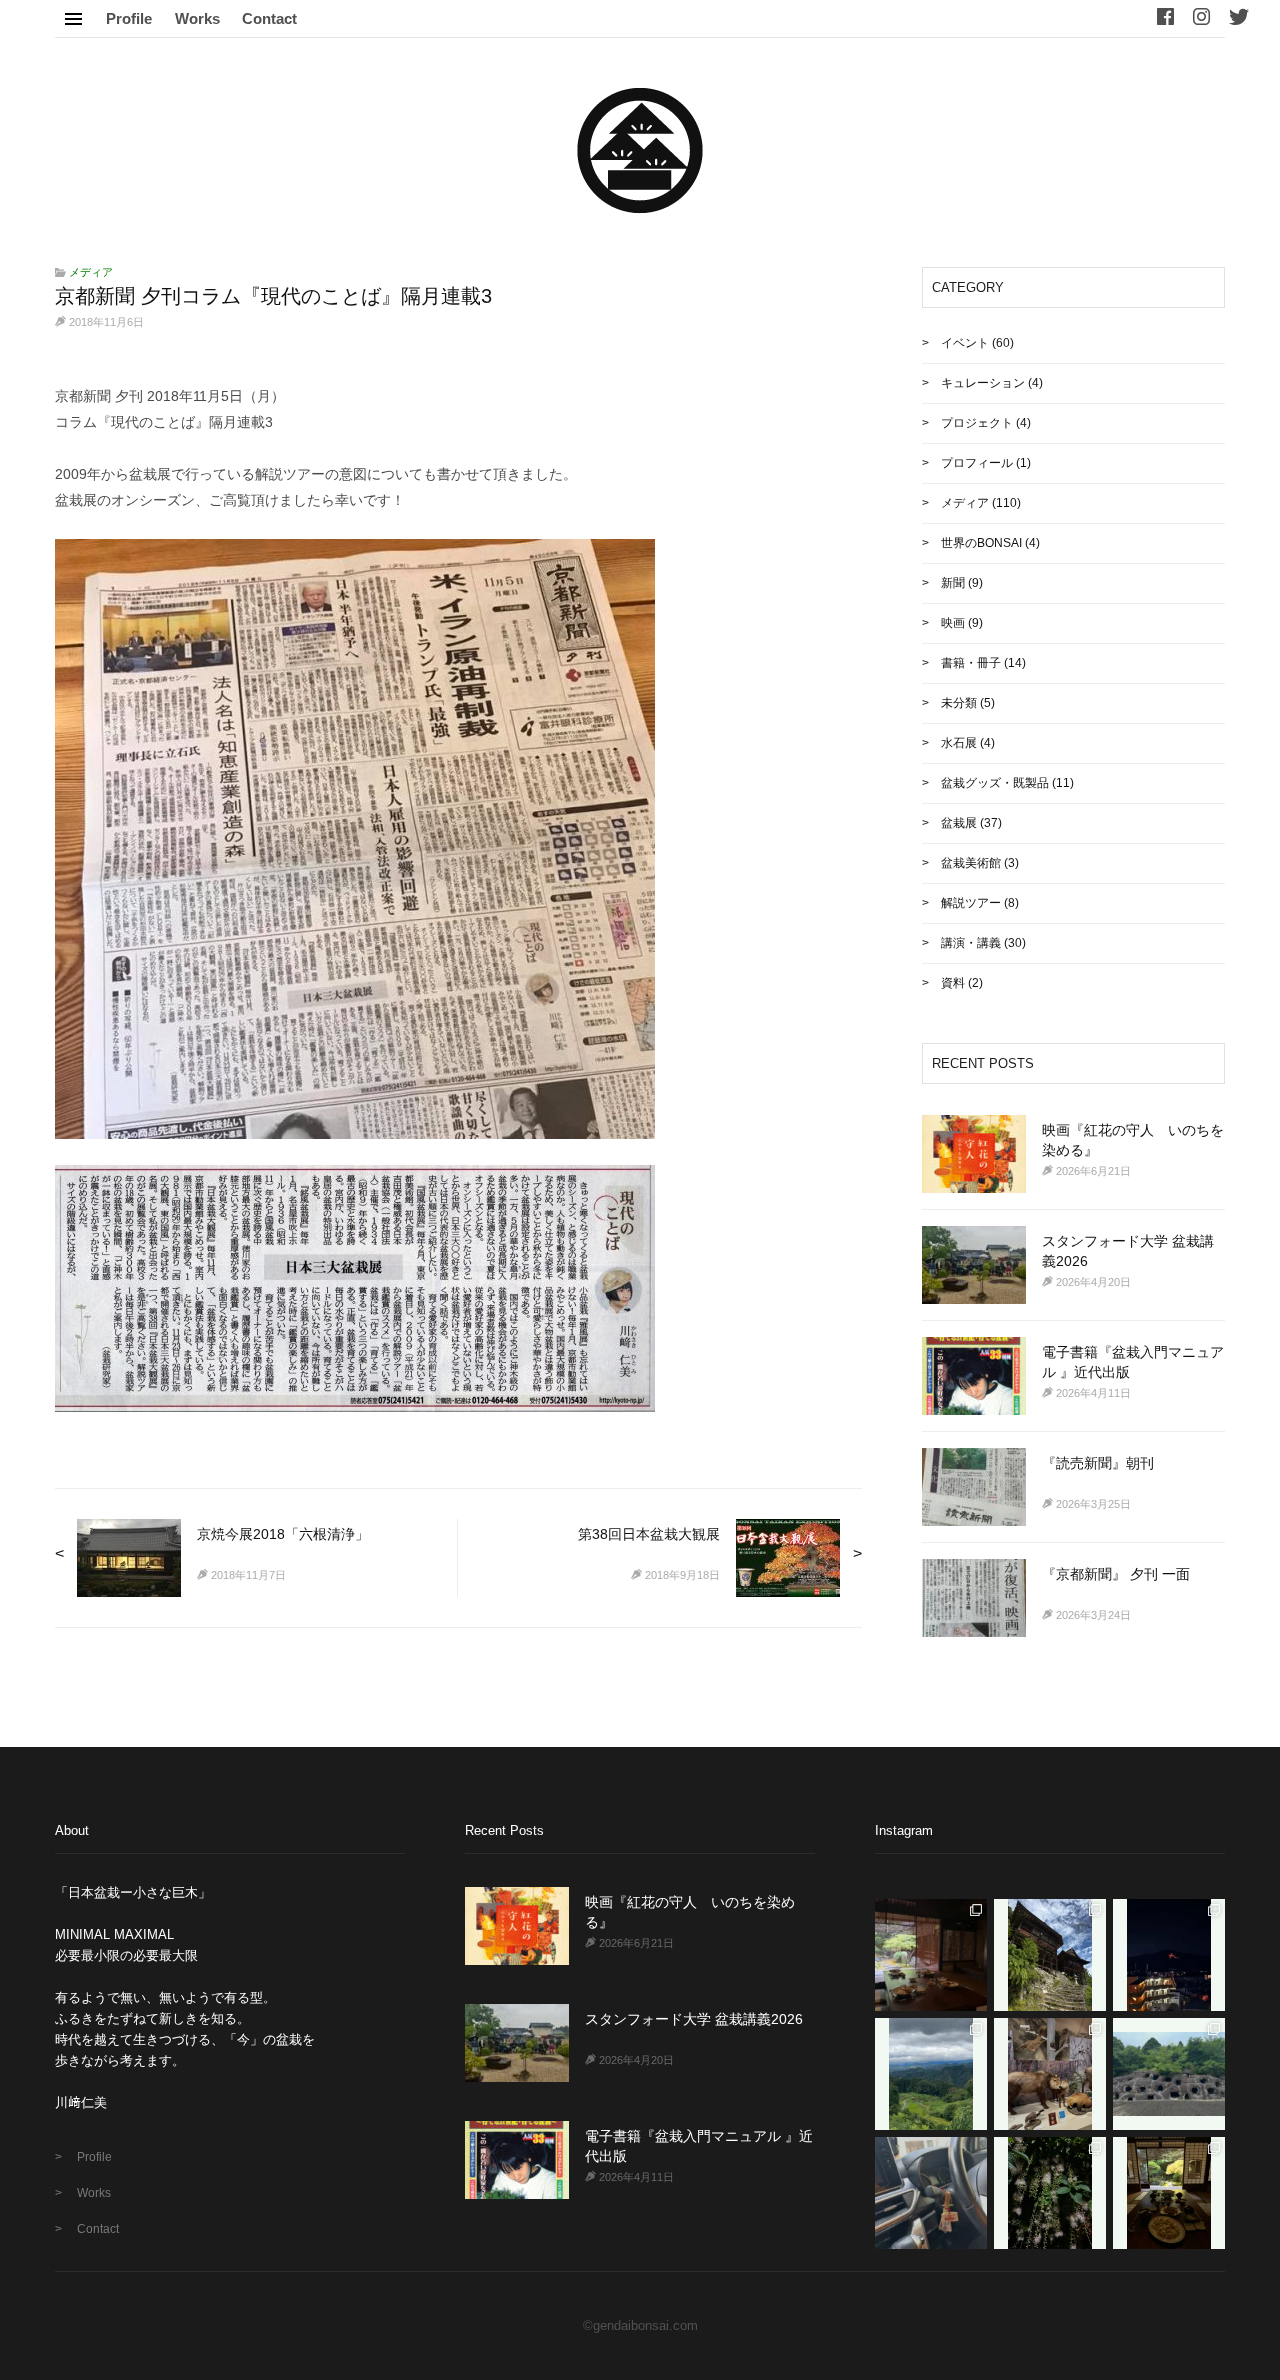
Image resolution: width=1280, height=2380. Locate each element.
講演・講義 (971, 943)
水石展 (959, 743)
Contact (269, 18)
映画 (953, 623)
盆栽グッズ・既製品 (995, 783)
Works (197, 18)
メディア (91, 272)
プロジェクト (977, 423)
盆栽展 (959, 823)
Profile (129, 18)
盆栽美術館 (971, 863)
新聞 (953, 583)
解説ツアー (971, 903)
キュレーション (983, 383)
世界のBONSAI (981, 543)
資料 (953, 983)
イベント (965, 343)
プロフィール (977, 463)
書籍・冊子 (971, 663)
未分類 (959, 703)
